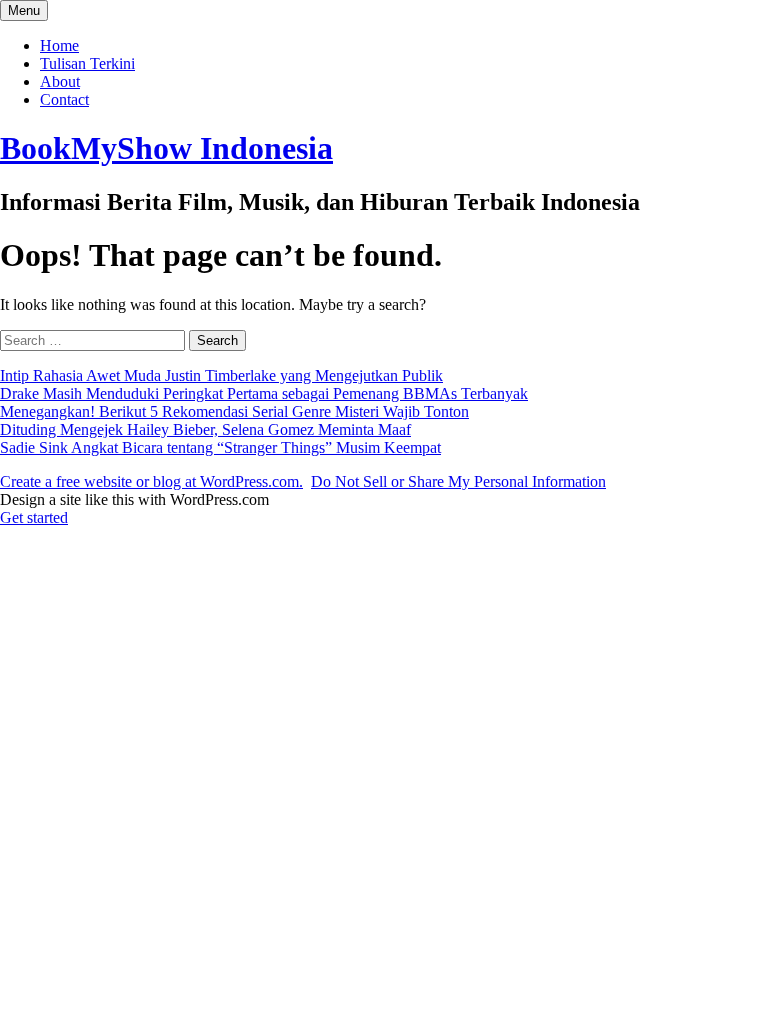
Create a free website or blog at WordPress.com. (151, 481)
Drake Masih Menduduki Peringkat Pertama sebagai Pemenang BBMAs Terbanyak (264, 393)
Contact (64, 99)
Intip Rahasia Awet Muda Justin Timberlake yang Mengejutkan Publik (221, 375)
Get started (34, 517)
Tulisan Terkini (87, 63)
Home (59, 45)
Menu (24, 10)
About (60, 81)
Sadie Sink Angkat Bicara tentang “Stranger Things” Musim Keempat (220, 447)
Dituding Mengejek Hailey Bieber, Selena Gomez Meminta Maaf (205, 429)
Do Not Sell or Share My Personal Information (458, 481)
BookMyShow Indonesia (166, 148)
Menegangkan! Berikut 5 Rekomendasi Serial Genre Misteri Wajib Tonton (234, 411)
